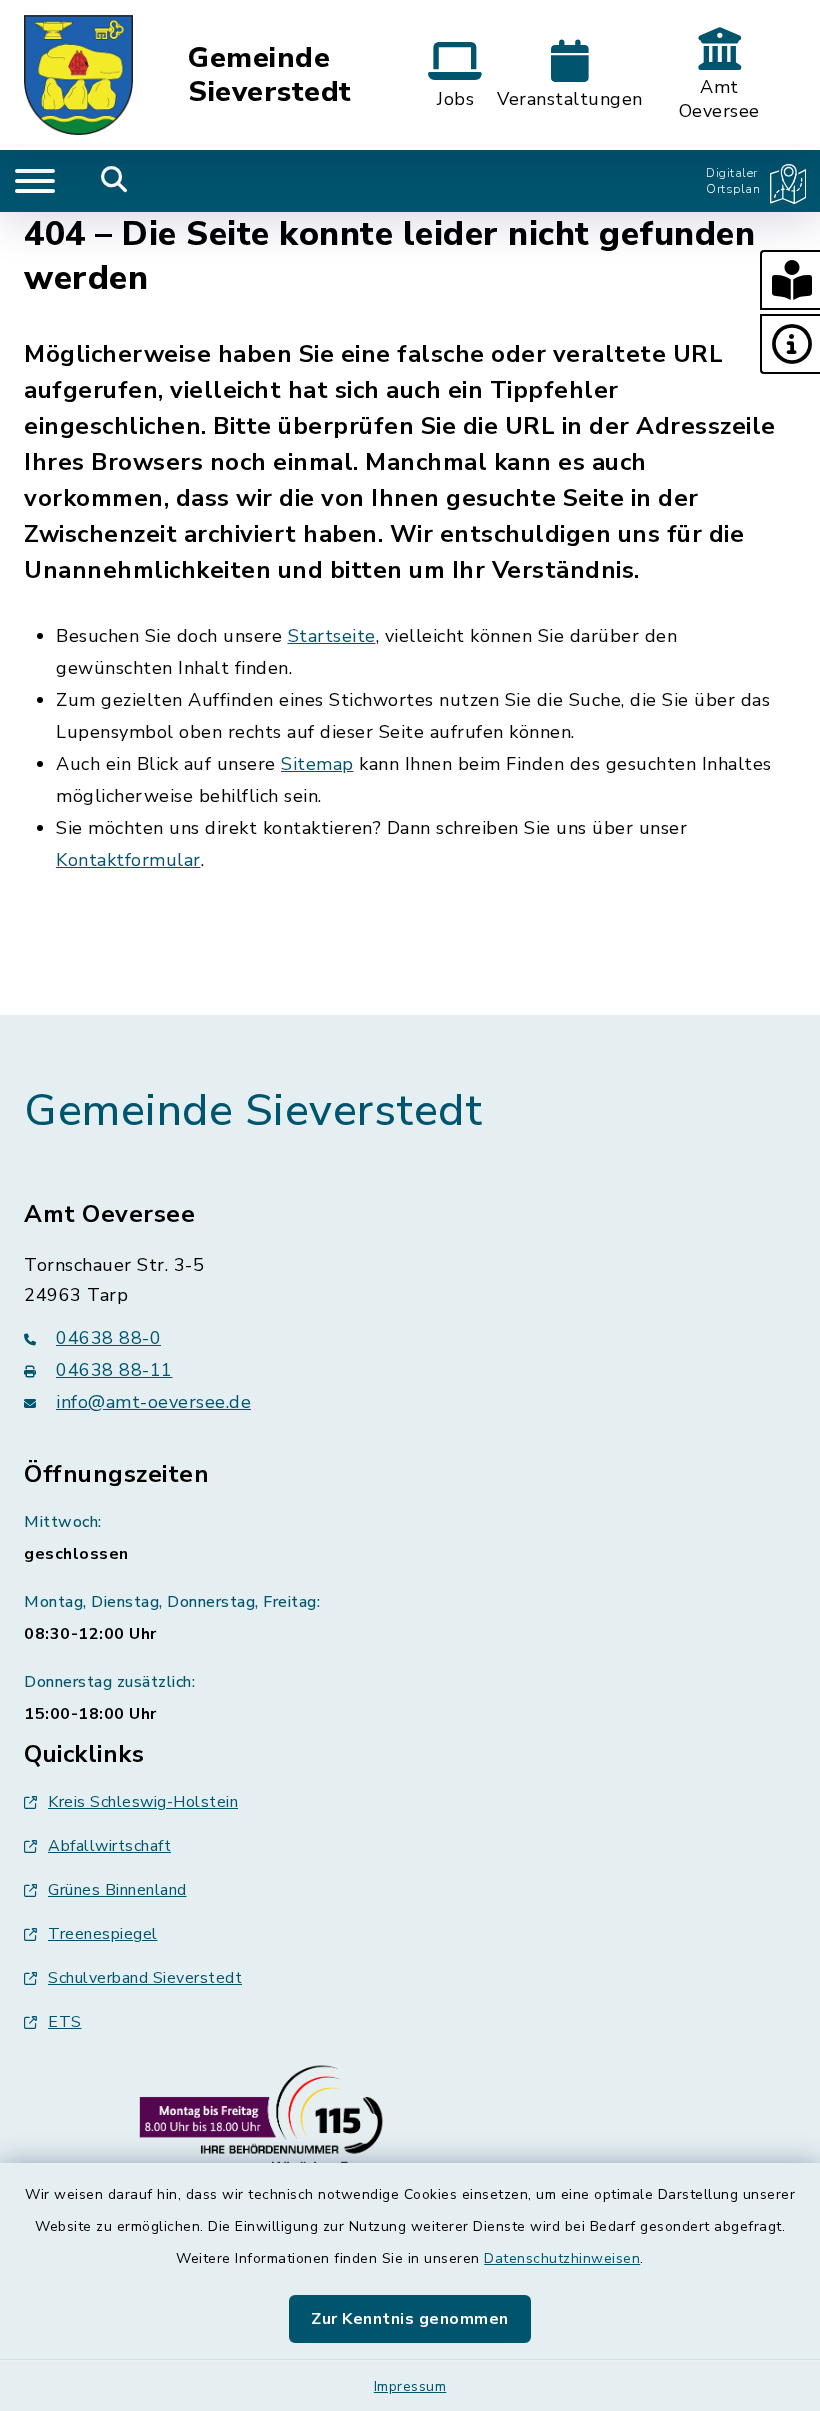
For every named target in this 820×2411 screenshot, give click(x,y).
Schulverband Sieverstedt (145, 1978)
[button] (790, 280)
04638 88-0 (108, 1338)
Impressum (410, 2386)
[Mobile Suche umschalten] (114, 181)
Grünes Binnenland (117, 1890)
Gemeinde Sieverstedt (270, 75)
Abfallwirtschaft (109, 1846)
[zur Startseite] (78, 75)
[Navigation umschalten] (35, 181)
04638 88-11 (114, 1370)
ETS (65, 2022)
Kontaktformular (128, 860)
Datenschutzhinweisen (562, 2258)
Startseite (332, 636)
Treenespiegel (103, 1934)
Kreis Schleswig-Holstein (143, 1802)
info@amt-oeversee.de (153, 1402)
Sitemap (317, 764)
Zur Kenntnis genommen (410, 2319)
